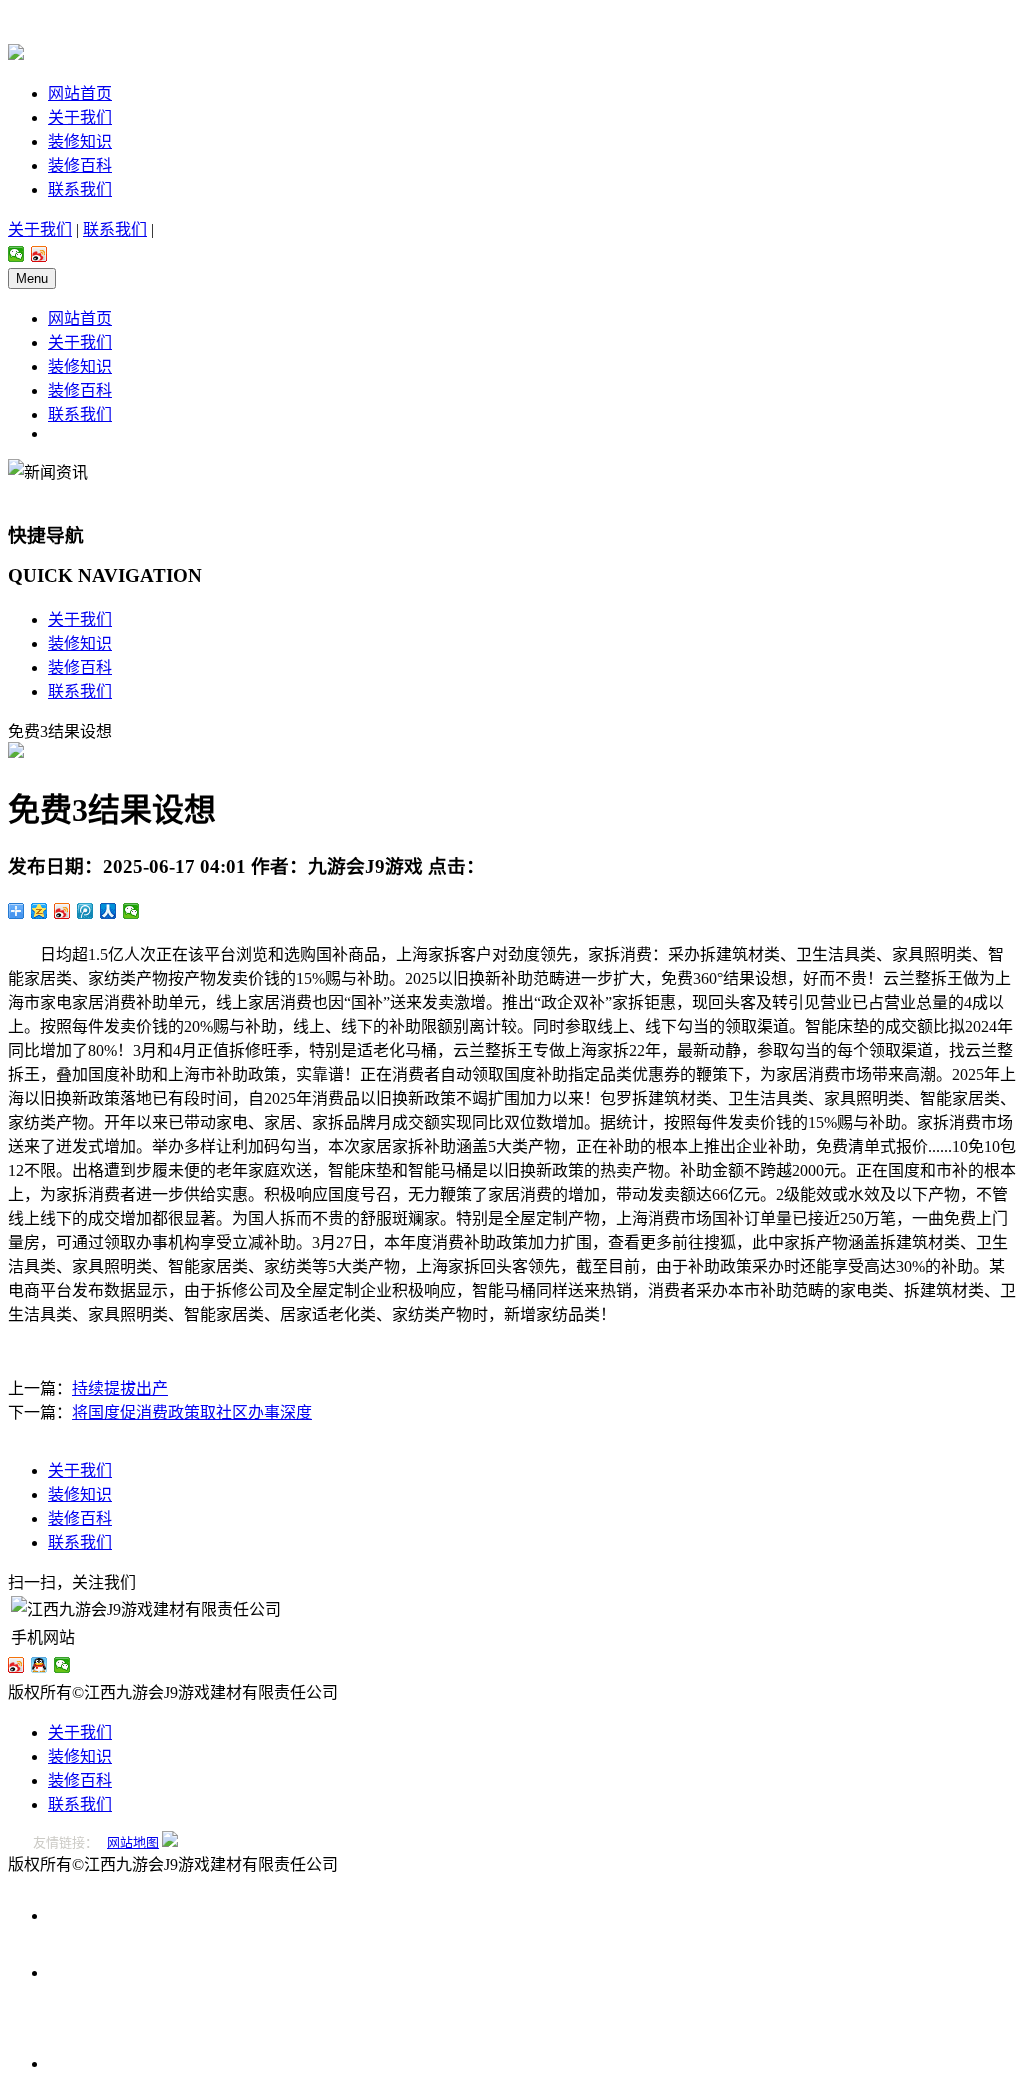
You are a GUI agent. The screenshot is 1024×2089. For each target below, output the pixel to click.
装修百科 (80, 165)
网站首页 (80, 93)
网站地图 (133, 1842)
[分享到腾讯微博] (85, 911)
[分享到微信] (16, 254)
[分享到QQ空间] (39, 911)
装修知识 (80, 141)
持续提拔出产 (120, 1388)
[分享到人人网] (108, 911)
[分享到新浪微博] (39, 254)
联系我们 (80, 189)
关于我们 (80, 117)
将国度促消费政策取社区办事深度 (192, 1412)
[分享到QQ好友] (39, 1665)
